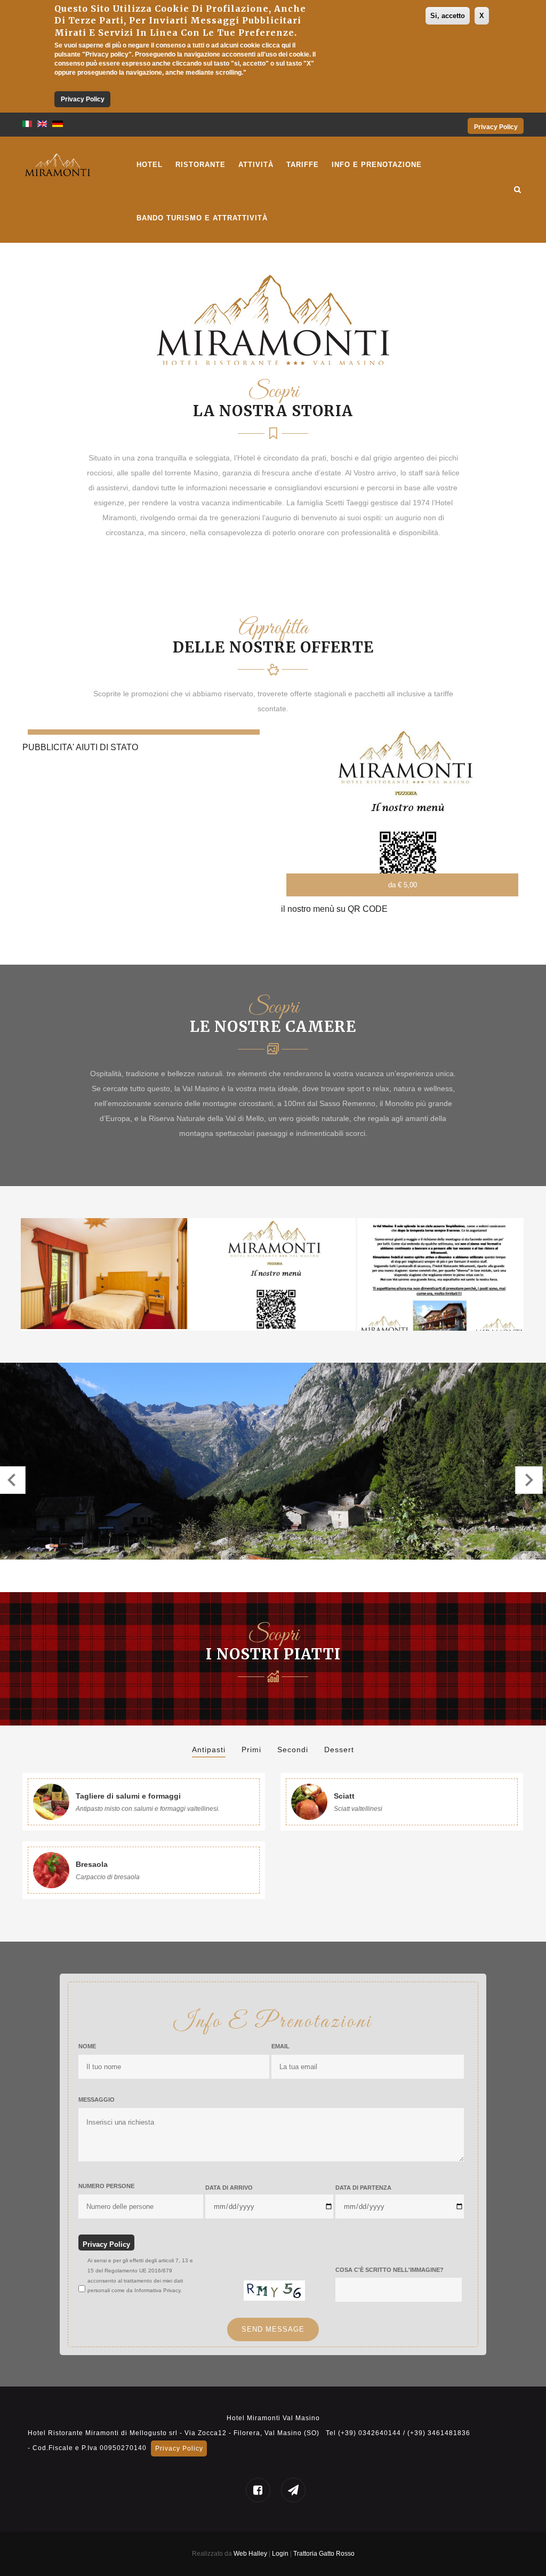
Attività (256, 165)
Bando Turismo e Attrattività (202, 218)
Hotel (150, 165)
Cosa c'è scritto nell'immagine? (390, 2270)
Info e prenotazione (377, 165)
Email (280, 2046)
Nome (87, 2046)
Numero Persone (106, 2186)
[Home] (58, 163)
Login (281, 2554)
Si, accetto (448, 16)
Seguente (529, 1480)
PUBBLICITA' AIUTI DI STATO (80, 747)
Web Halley (250, 2554)
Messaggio (97, 2100)
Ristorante (200, 165)
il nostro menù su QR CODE (334, 909)
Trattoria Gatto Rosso (324, 2554)
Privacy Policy (83, 99)
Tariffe (303, 165)
